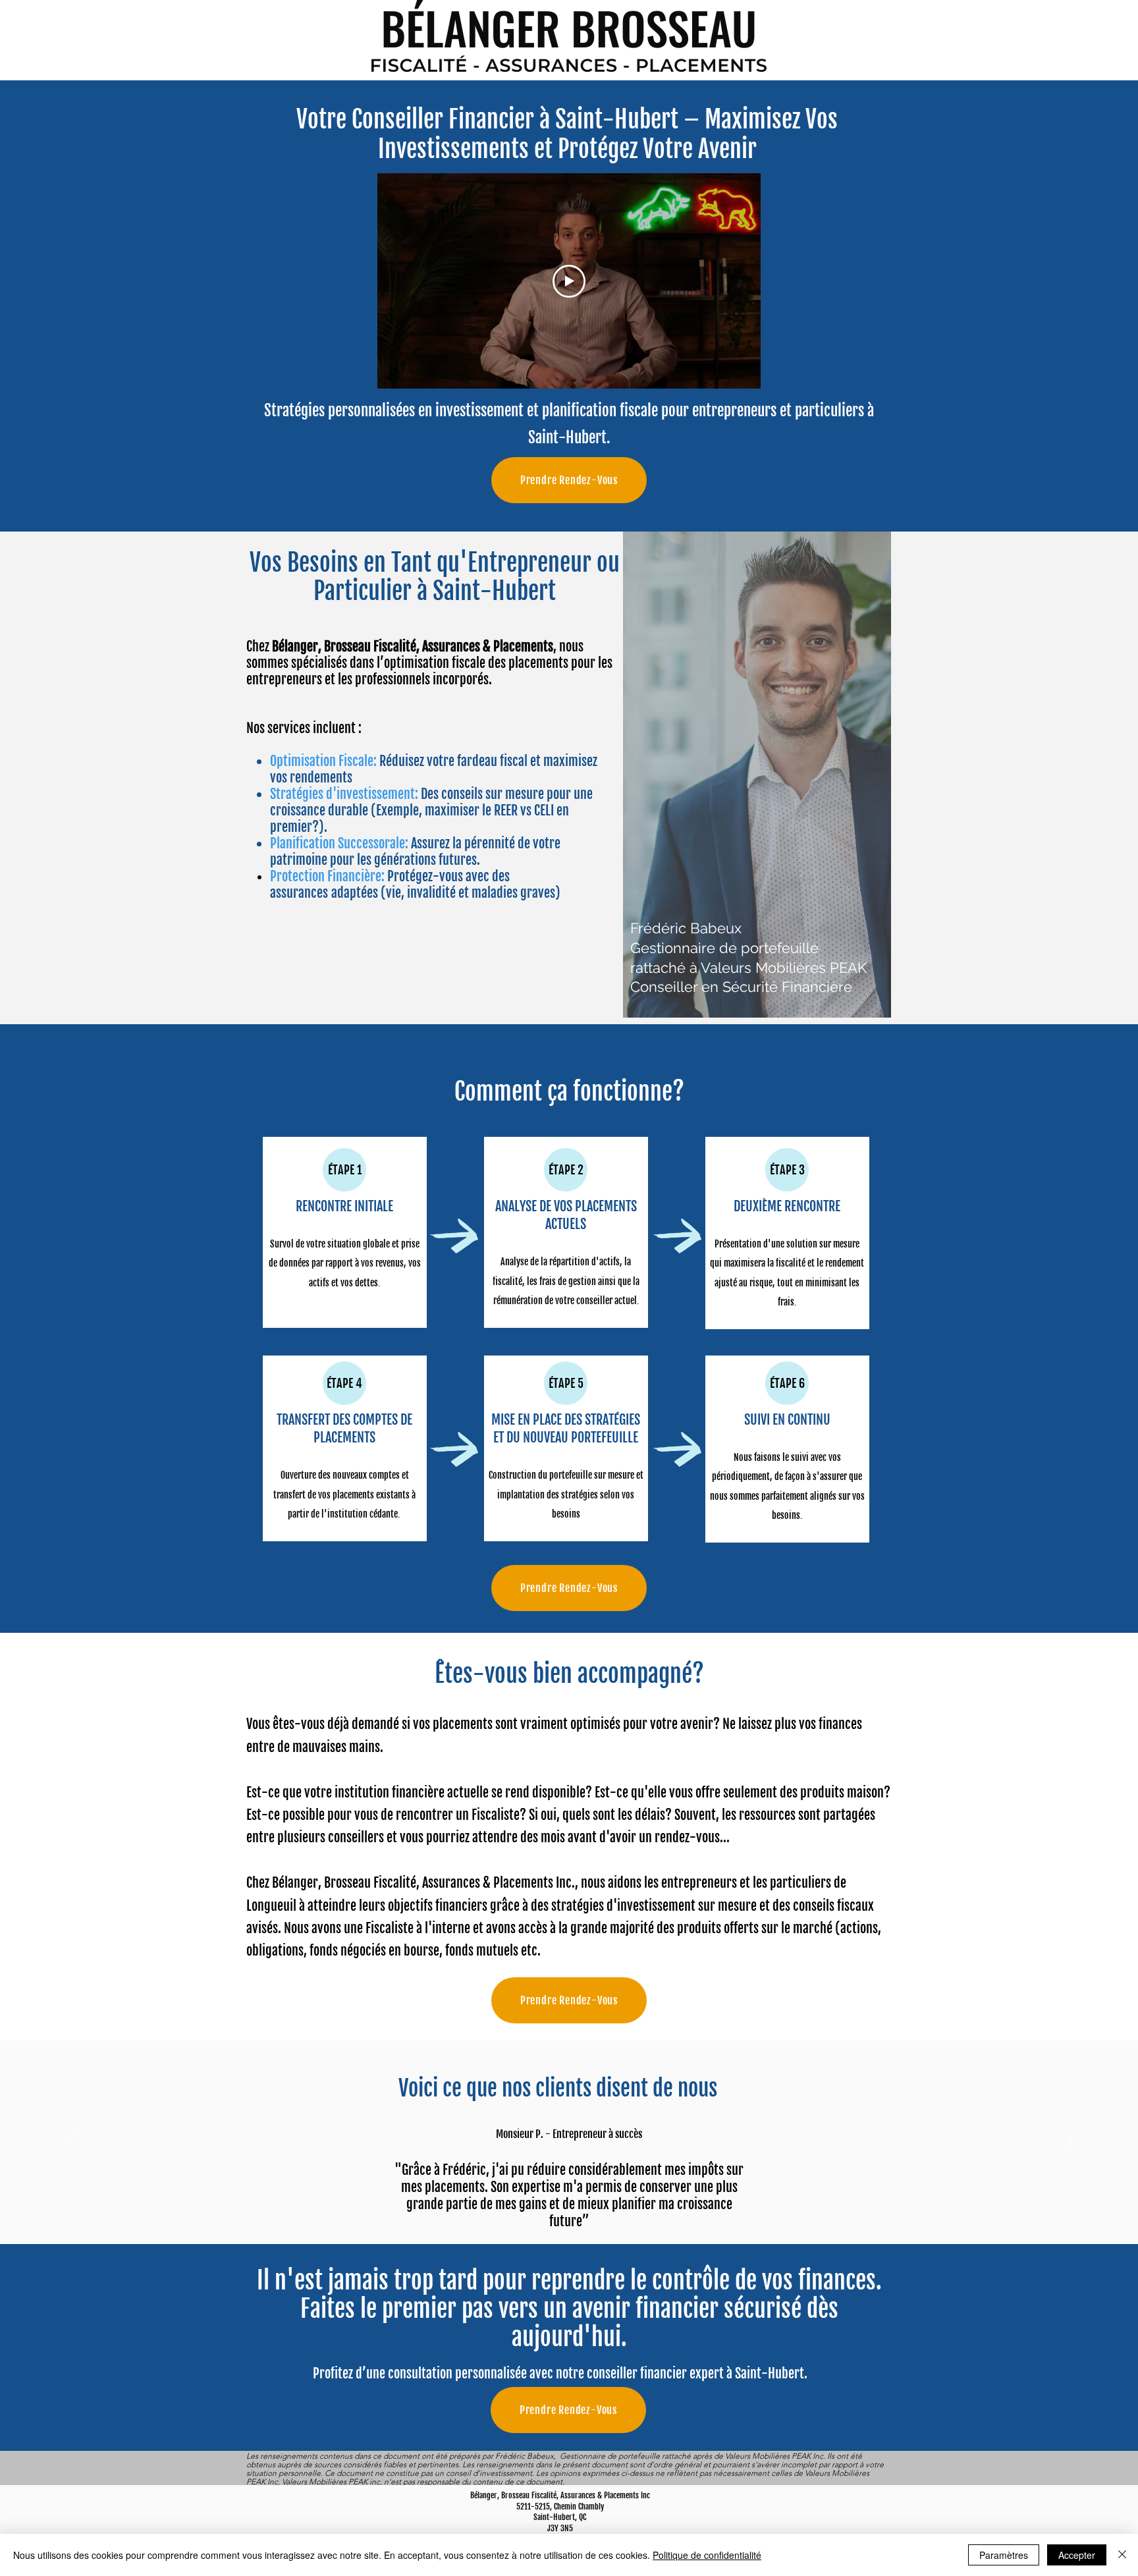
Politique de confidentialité (707, 2555)
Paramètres (1004, 2555)
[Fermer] (1122, 2555)
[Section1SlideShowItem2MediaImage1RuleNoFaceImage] (569, 2211)
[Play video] (569, 281)
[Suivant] (1067, 2142)
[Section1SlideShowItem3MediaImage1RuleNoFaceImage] (585, 2211)
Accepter (1077, 2555)
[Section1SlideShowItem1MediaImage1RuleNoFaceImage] (554, 2211)
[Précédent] (71, 2142)
